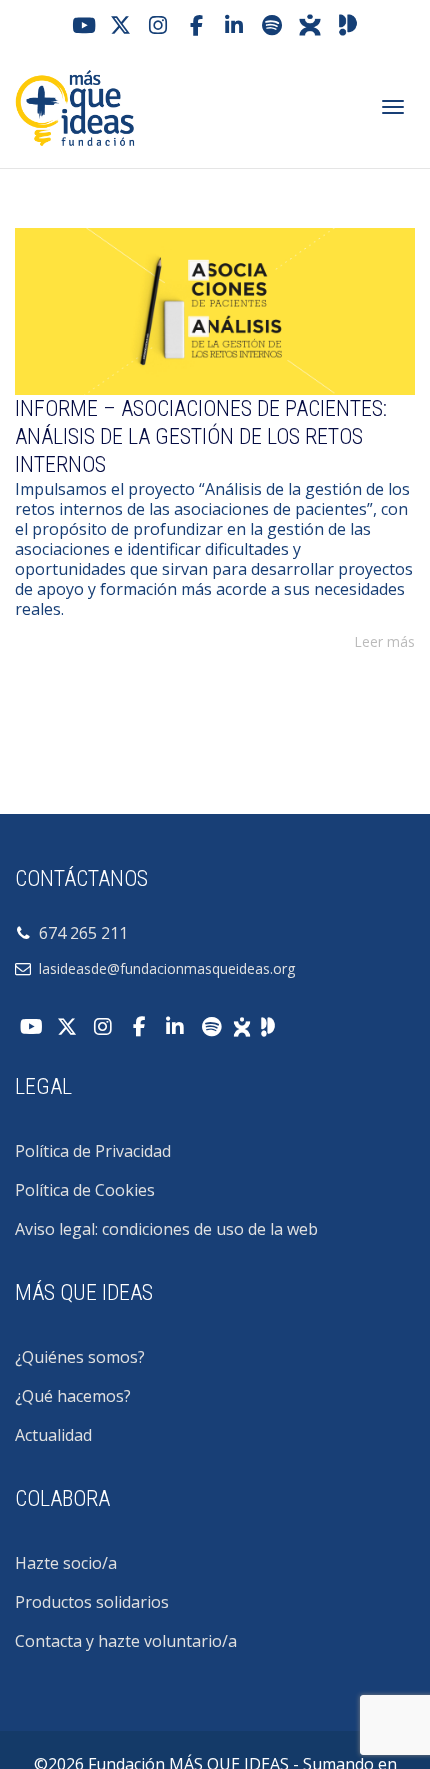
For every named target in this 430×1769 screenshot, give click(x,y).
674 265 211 (79, 933)
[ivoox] (310, 25)
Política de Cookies (85, 1190)
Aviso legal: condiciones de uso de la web (166, 1229)
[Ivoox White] (242, 1025)
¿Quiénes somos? (80, 1357)
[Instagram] (158, 25)
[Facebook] (196, 25)
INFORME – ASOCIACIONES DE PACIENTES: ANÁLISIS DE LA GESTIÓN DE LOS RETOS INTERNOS (201, 436)
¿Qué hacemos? (73, 1396)
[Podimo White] (268, 1025)
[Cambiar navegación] (393, 107)
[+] (215, 311)
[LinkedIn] (234, 25)
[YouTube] (82, 25)
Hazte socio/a (66, 1563)
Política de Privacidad (93, 1151)
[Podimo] (348, 25)
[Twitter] (120, 25)
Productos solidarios (92, 1602)
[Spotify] (272, 25)
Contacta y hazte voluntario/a (126, 1641)
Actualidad (53, 1435)
